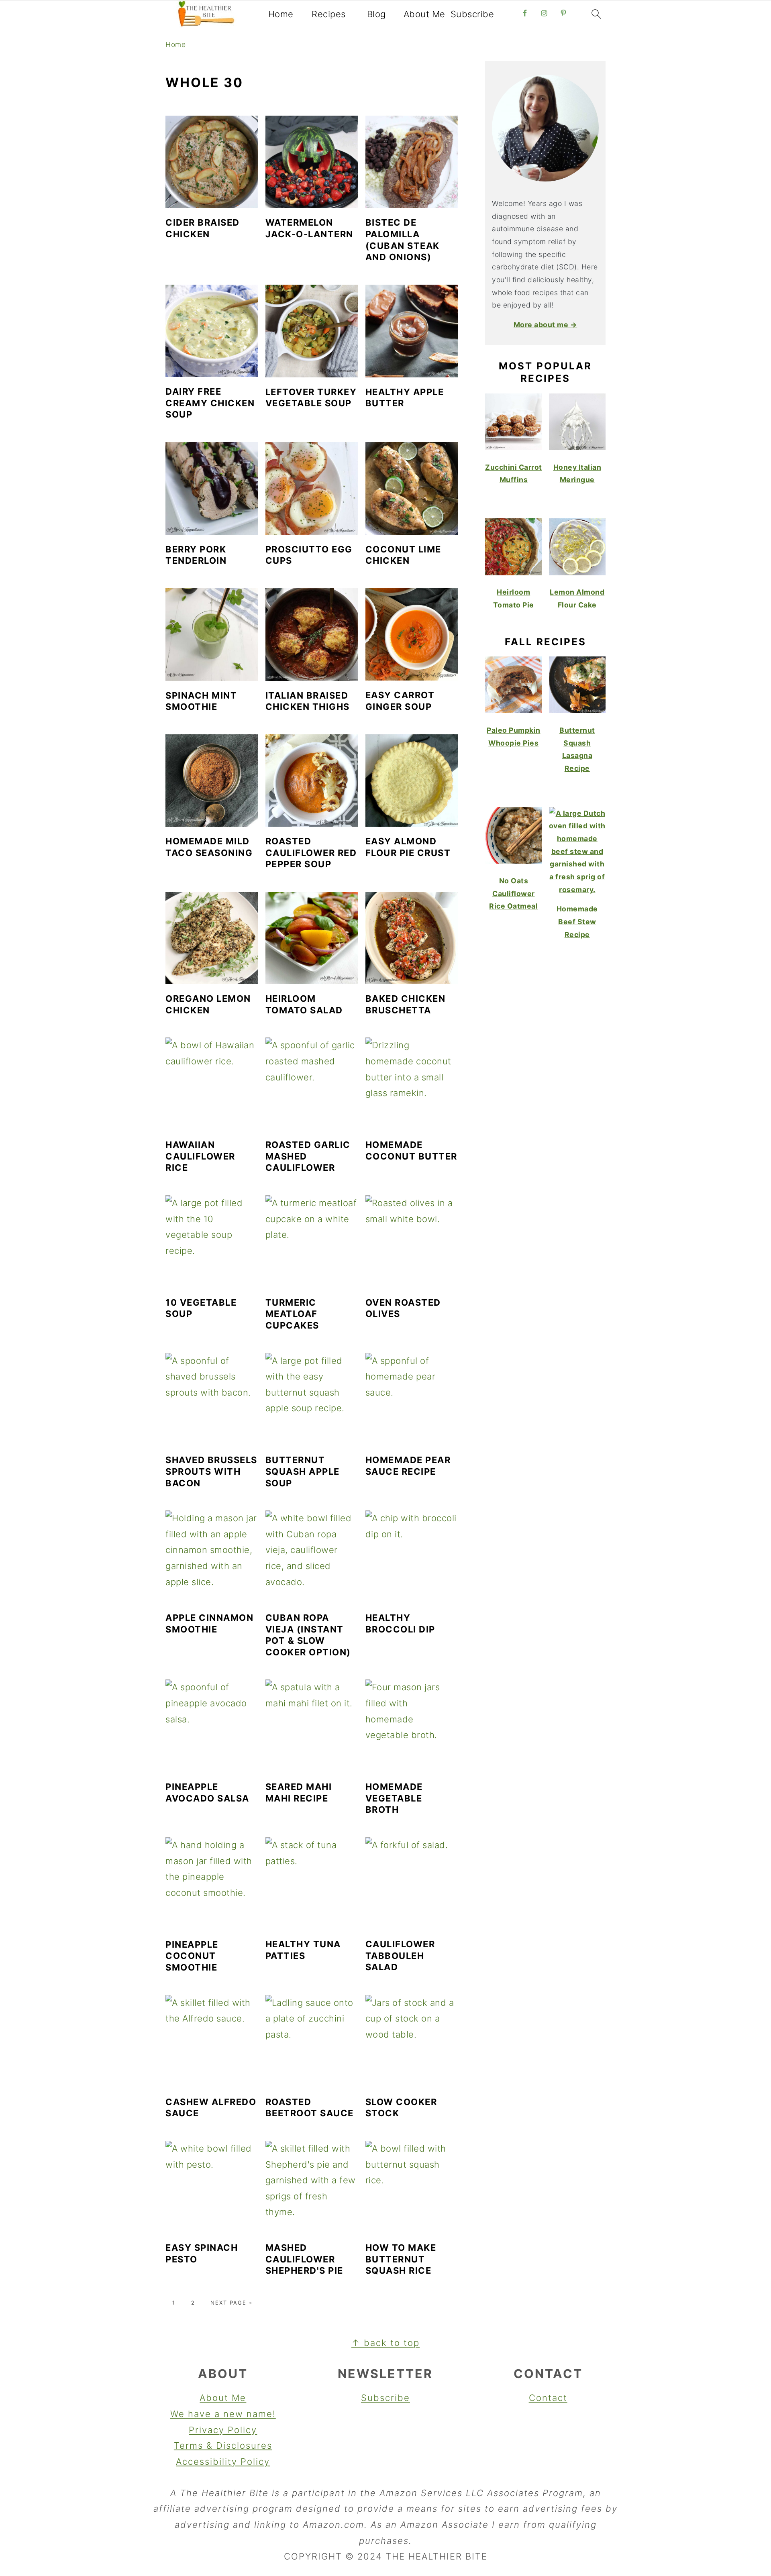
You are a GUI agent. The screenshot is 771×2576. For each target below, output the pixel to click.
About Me (424, 14)
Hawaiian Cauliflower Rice (200, 1156)
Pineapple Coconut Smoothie (192, 1956)
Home (281, 14)
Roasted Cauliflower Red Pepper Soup (311, 853)
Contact (548, 2398)
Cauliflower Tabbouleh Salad (400, 1955)
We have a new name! (223, 2414)
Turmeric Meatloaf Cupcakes (292, 1314)
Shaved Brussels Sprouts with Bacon (211, 1471)
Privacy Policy (223, 2430)
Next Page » (232, 2303)
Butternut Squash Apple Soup (303, 1471)
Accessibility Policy (223, 2462)
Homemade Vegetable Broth (394, 1798)
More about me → (546, 325)
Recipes (329, 14)
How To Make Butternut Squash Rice (401, 2259)
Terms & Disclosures (223, 2446)
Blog (376, 14)
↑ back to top (385, 2343)
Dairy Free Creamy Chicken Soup (210, 403)
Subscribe (472, 14)
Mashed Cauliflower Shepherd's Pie (304, 2259)
